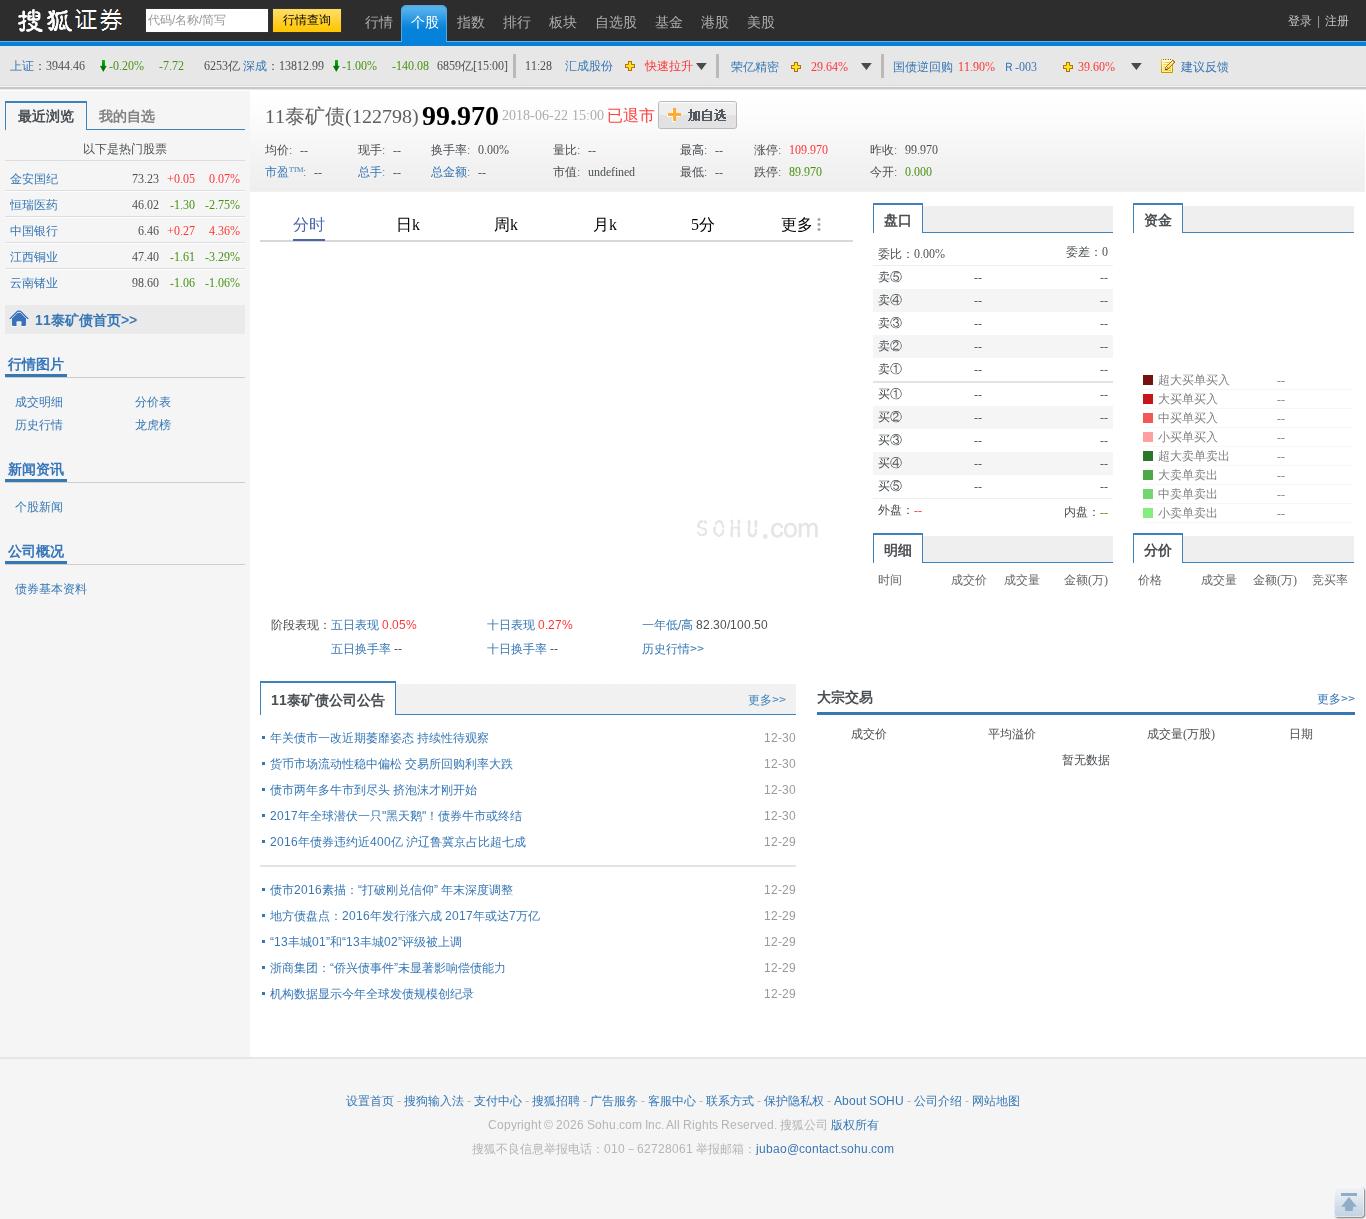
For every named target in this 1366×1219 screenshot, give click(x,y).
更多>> (767, 700)
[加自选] (697, 115)
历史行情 (39, 425)
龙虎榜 (153, 425)
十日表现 (511, 625)
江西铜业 (34, 257)
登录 (1300, 21)
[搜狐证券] (70, 19)
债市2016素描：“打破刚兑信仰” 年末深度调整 (391, 890)
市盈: (285, 172)
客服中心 (672, 1101)
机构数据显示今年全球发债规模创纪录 (372, 994)
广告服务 (614, 1101)
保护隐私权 (794, 1101)
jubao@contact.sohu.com (825, 1149)
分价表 (153, 402)
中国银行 (34, 231)
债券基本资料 (51, 589)
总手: (371, 172)
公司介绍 (938, 1101)
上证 (22, 66)
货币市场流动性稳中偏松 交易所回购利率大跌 (391, 764)
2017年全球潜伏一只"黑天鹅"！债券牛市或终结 (396, 816)
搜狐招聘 (556, 1101)
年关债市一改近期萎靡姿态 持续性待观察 (379, 738)
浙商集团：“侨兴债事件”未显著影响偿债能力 (388, 968)
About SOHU (869, 1101)
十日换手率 (517, 649)
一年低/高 (667, 625)
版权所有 (855, 1125)
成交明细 (39, 402)
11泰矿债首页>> (86, 320)
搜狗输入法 (434, 1101)
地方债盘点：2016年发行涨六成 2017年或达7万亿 (405, 916)
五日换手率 (361, 649)
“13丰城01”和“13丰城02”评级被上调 (366, 942)
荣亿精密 (755, 67)
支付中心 (498, 1101)
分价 (1158, 550)
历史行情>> (673, 649)
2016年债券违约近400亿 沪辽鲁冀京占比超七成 (398, 842)
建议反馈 (1205, 67)
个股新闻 (39, 507)
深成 (255, 66)
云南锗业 (34, 283)
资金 (1158, 220)
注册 (1337, 21)
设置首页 (370, 1101)
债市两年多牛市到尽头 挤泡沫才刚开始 (373, 790)
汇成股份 (589, 66)
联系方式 (730, 1101)
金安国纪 (34, 179)
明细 (898, 550)
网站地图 (996, 1101)
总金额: (450, 172)
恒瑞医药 (34, 205)
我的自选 (127, 116)
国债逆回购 (923, 67)
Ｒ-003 (1020, 67)
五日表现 (355, 625)
